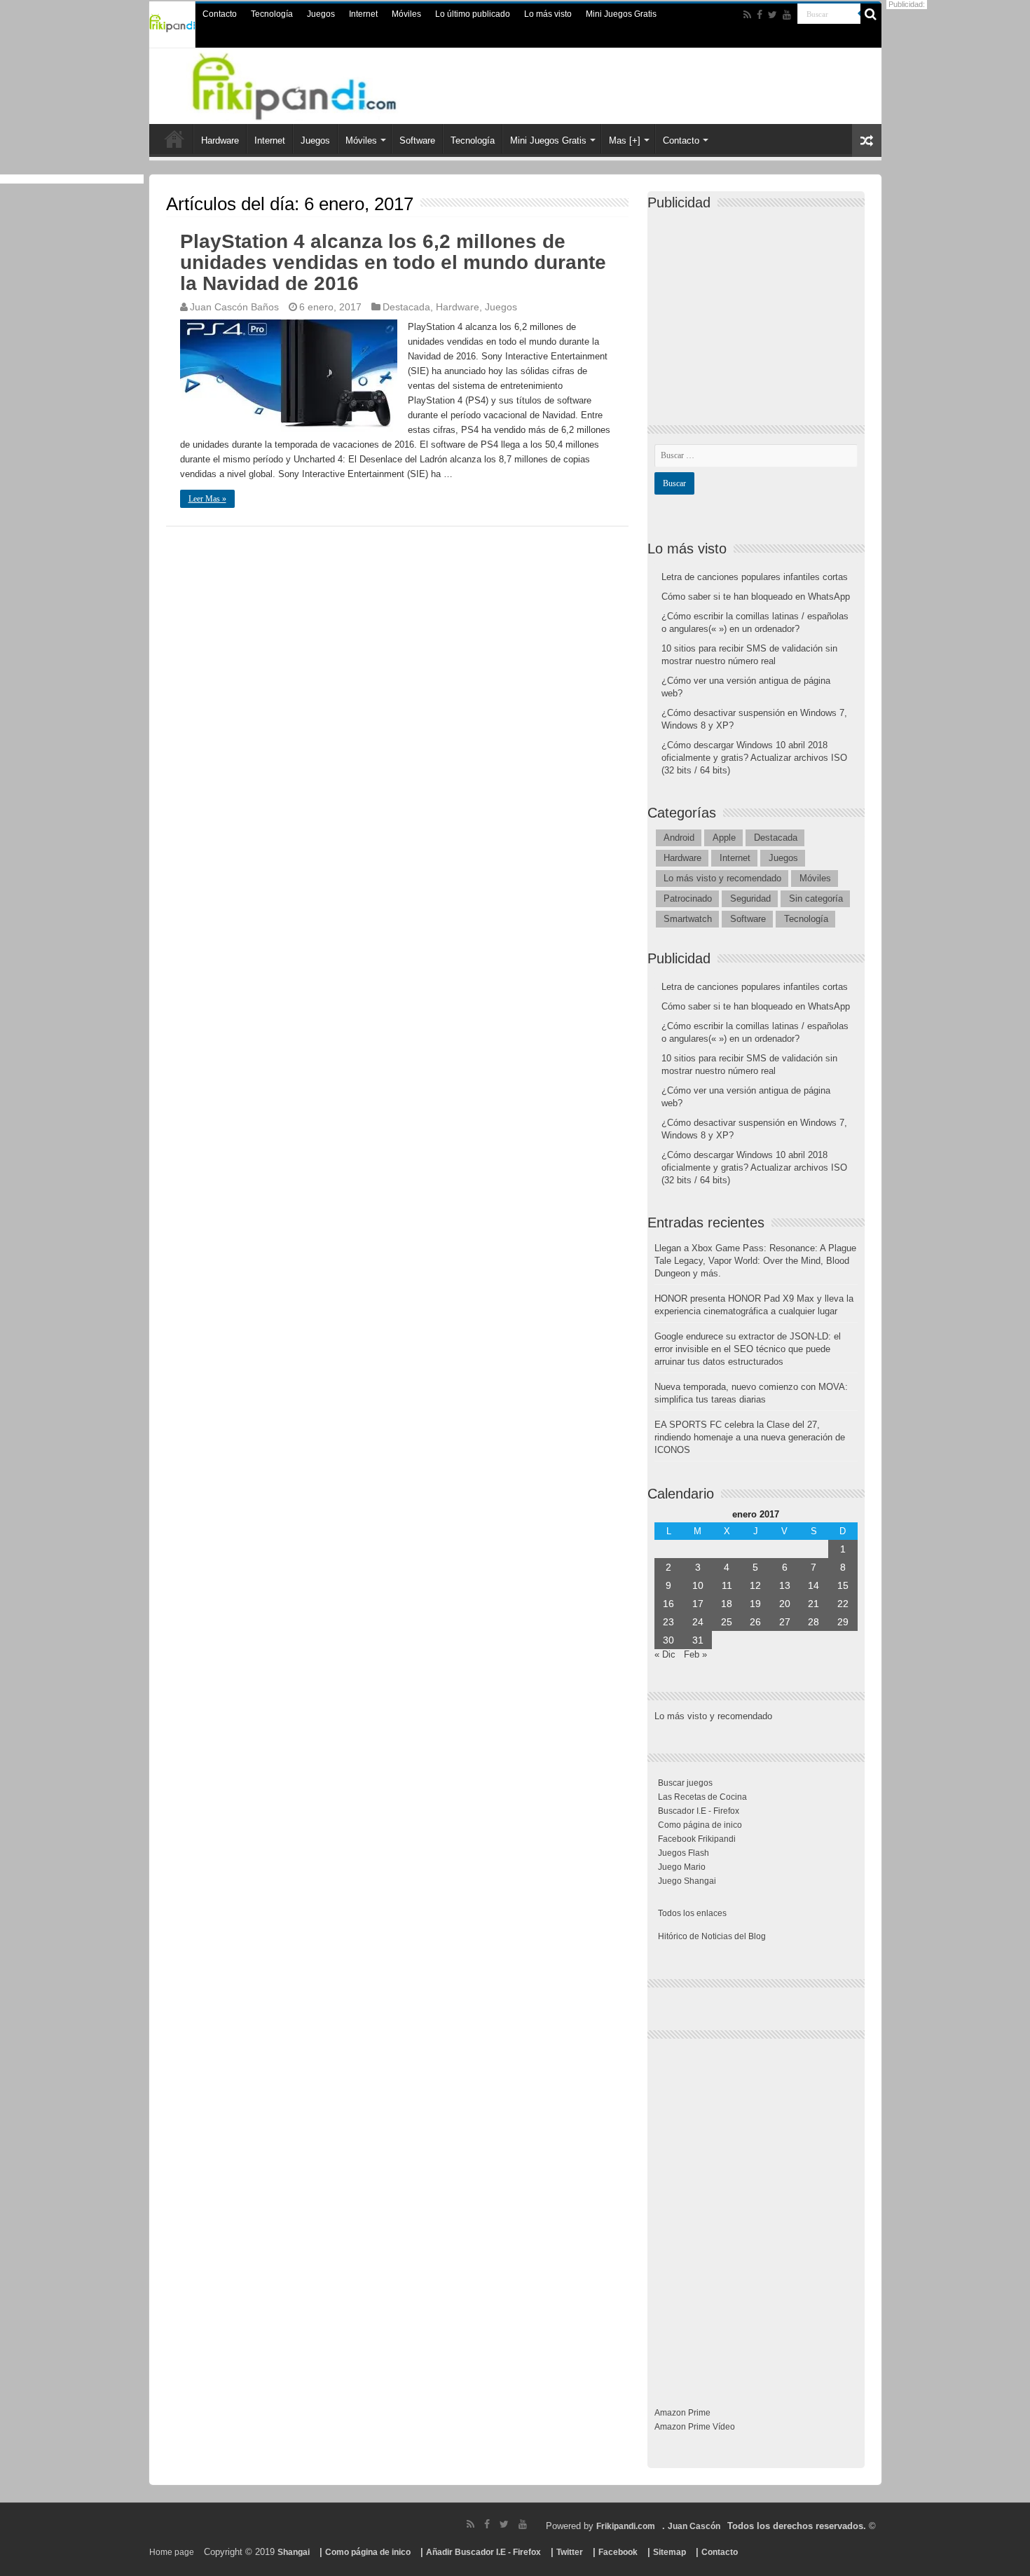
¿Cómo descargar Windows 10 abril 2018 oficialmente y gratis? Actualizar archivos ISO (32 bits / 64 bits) (754, 758)
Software (417, 140)
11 (727, 1585)
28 (813, 1622)
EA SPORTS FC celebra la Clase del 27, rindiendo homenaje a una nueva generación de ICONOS (750, 1437)
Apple (724, 838)
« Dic (665, 1654)
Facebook (618, 2552)
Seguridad (750, 898)
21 (813, 1604)
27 (785, 1622)
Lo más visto (548, 14)
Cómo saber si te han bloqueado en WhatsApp (756, 597)
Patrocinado (688, 898)
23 (668, 1622)
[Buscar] (871, 14)
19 (755, 1604)
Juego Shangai (687, 1881)
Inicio (174, 139)
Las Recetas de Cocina (702, 1797)
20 (785, 1604)
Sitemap (669, 2552)
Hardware (220, 140)
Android (679, 838)
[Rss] (747, 15)
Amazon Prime (682, 2413)
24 (698, 1622)
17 (698, 1604)
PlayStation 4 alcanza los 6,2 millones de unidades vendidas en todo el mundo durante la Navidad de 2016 (393, 262)
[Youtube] (787, 15)
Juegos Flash (684, 1853)
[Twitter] (772, 15)
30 (668, 1640)
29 (843, 1622)
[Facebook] (760, 15)
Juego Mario (682, 1867)
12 (755, 1585)
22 (843, 1604)
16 (668, 1604)
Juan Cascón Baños (234, 307)
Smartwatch (688, 919)
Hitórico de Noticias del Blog (712, 1936)
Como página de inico (700, 1825)
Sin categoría (816, 898)
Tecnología (272, 14)
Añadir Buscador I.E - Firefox (483, 2552)
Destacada (406, 307)
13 (785, 1585)
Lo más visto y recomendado (722, 878)
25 (727, 1622)
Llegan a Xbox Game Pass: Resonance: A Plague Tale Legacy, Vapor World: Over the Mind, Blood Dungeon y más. (755, 1261)
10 (698, 1585)
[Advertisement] (760, 305)
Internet (363, 14)
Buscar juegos (685, 1783)
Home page (172, 2552)
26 (755, 1622)
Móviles (406, 14)
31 (698, 1640)
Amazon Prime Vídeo (695, 2427)
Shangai (294, 2552)
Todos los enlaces (692, 1913)
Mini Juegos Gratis (621, 14)
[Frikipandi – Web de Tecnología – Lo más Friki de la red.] (312, 83)
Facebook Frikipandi (697, 1839)
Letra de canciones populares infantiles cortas (755, 577)
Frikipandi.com (626, 2526)
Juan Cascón (694, 2526)
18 (727, 1604)
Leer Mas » (207, 499)
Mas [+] (625, 140)
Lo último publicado (473, 14)
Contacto (220, 14)
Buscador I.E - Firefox (699, 1811)
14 (813, 1585)
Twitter (570, 2552)
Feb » (695, 1654)
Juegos (321, 14)
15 (843, 1585)
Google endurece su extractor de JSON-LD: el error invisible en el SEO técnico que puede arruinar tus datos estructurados (748, 1349)
